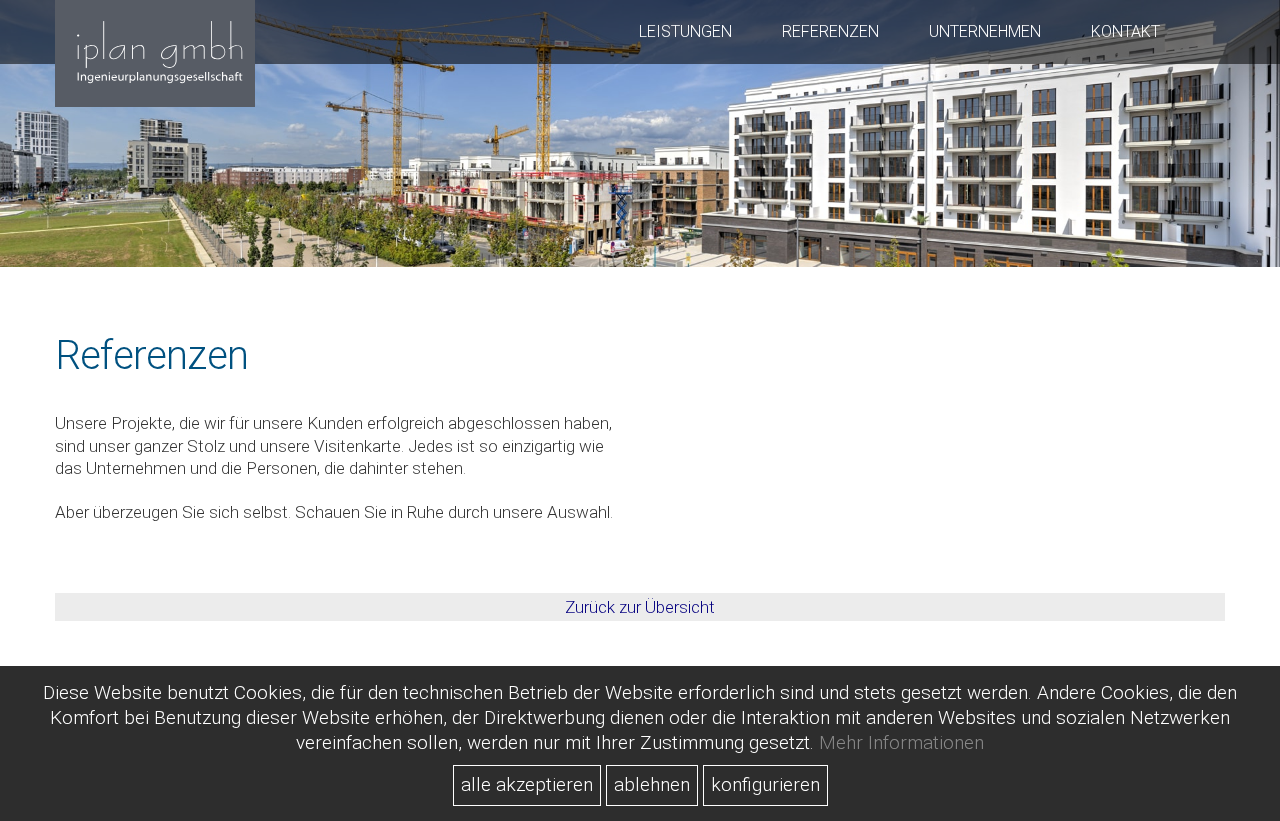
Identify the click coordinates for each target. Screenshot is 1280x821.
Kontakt (1125, 31)
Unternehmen (985, 31)
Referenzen (830, 31)
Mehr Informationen (901, 742)
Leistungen (685, 31)
